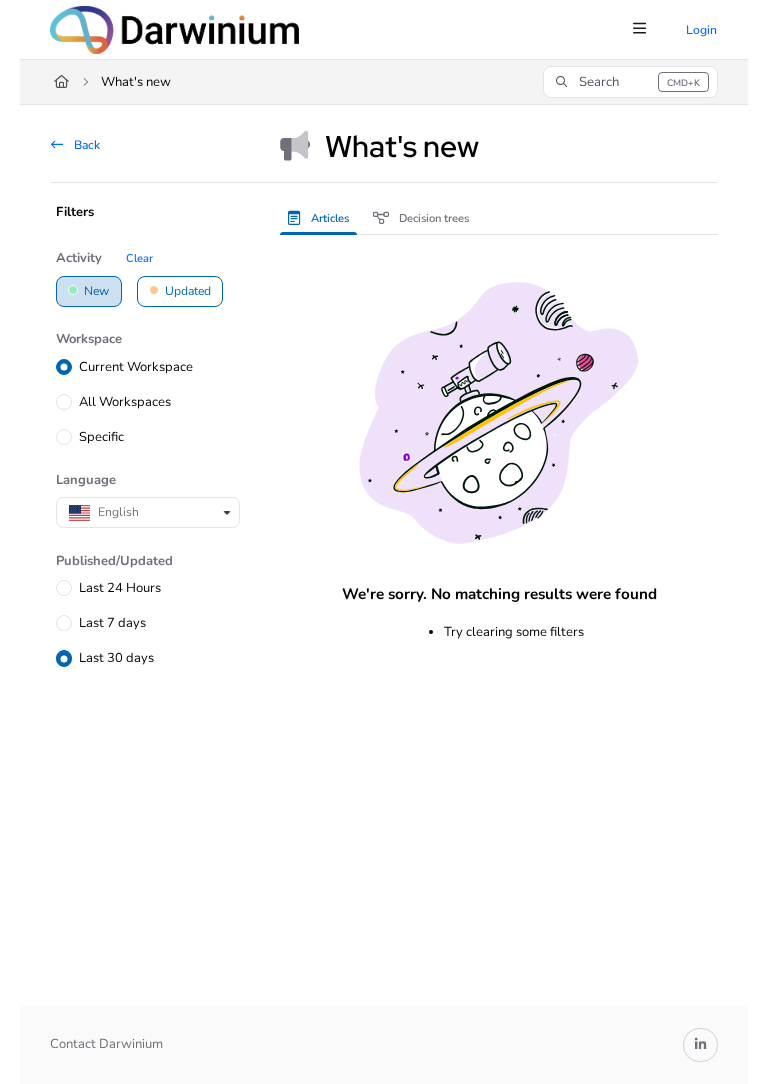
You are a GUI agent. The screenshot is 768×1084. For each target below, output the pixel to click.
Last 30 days (116, 658)
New (95, 291)
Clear (139, 258)
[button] (630, 82)
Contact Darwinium (106, 1044)
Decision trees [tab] (432, 218)
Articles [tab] (328, 218)
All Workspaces (125, 402)
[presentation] (322, 218)
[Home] (174, 30)
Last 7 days (112, 623)
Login (701, 30)
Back (85, 145)
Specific (101, 437)
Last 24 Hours (120, 588)
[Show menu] (639, 30)
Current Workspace (136, 367)
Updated (186, 291)
